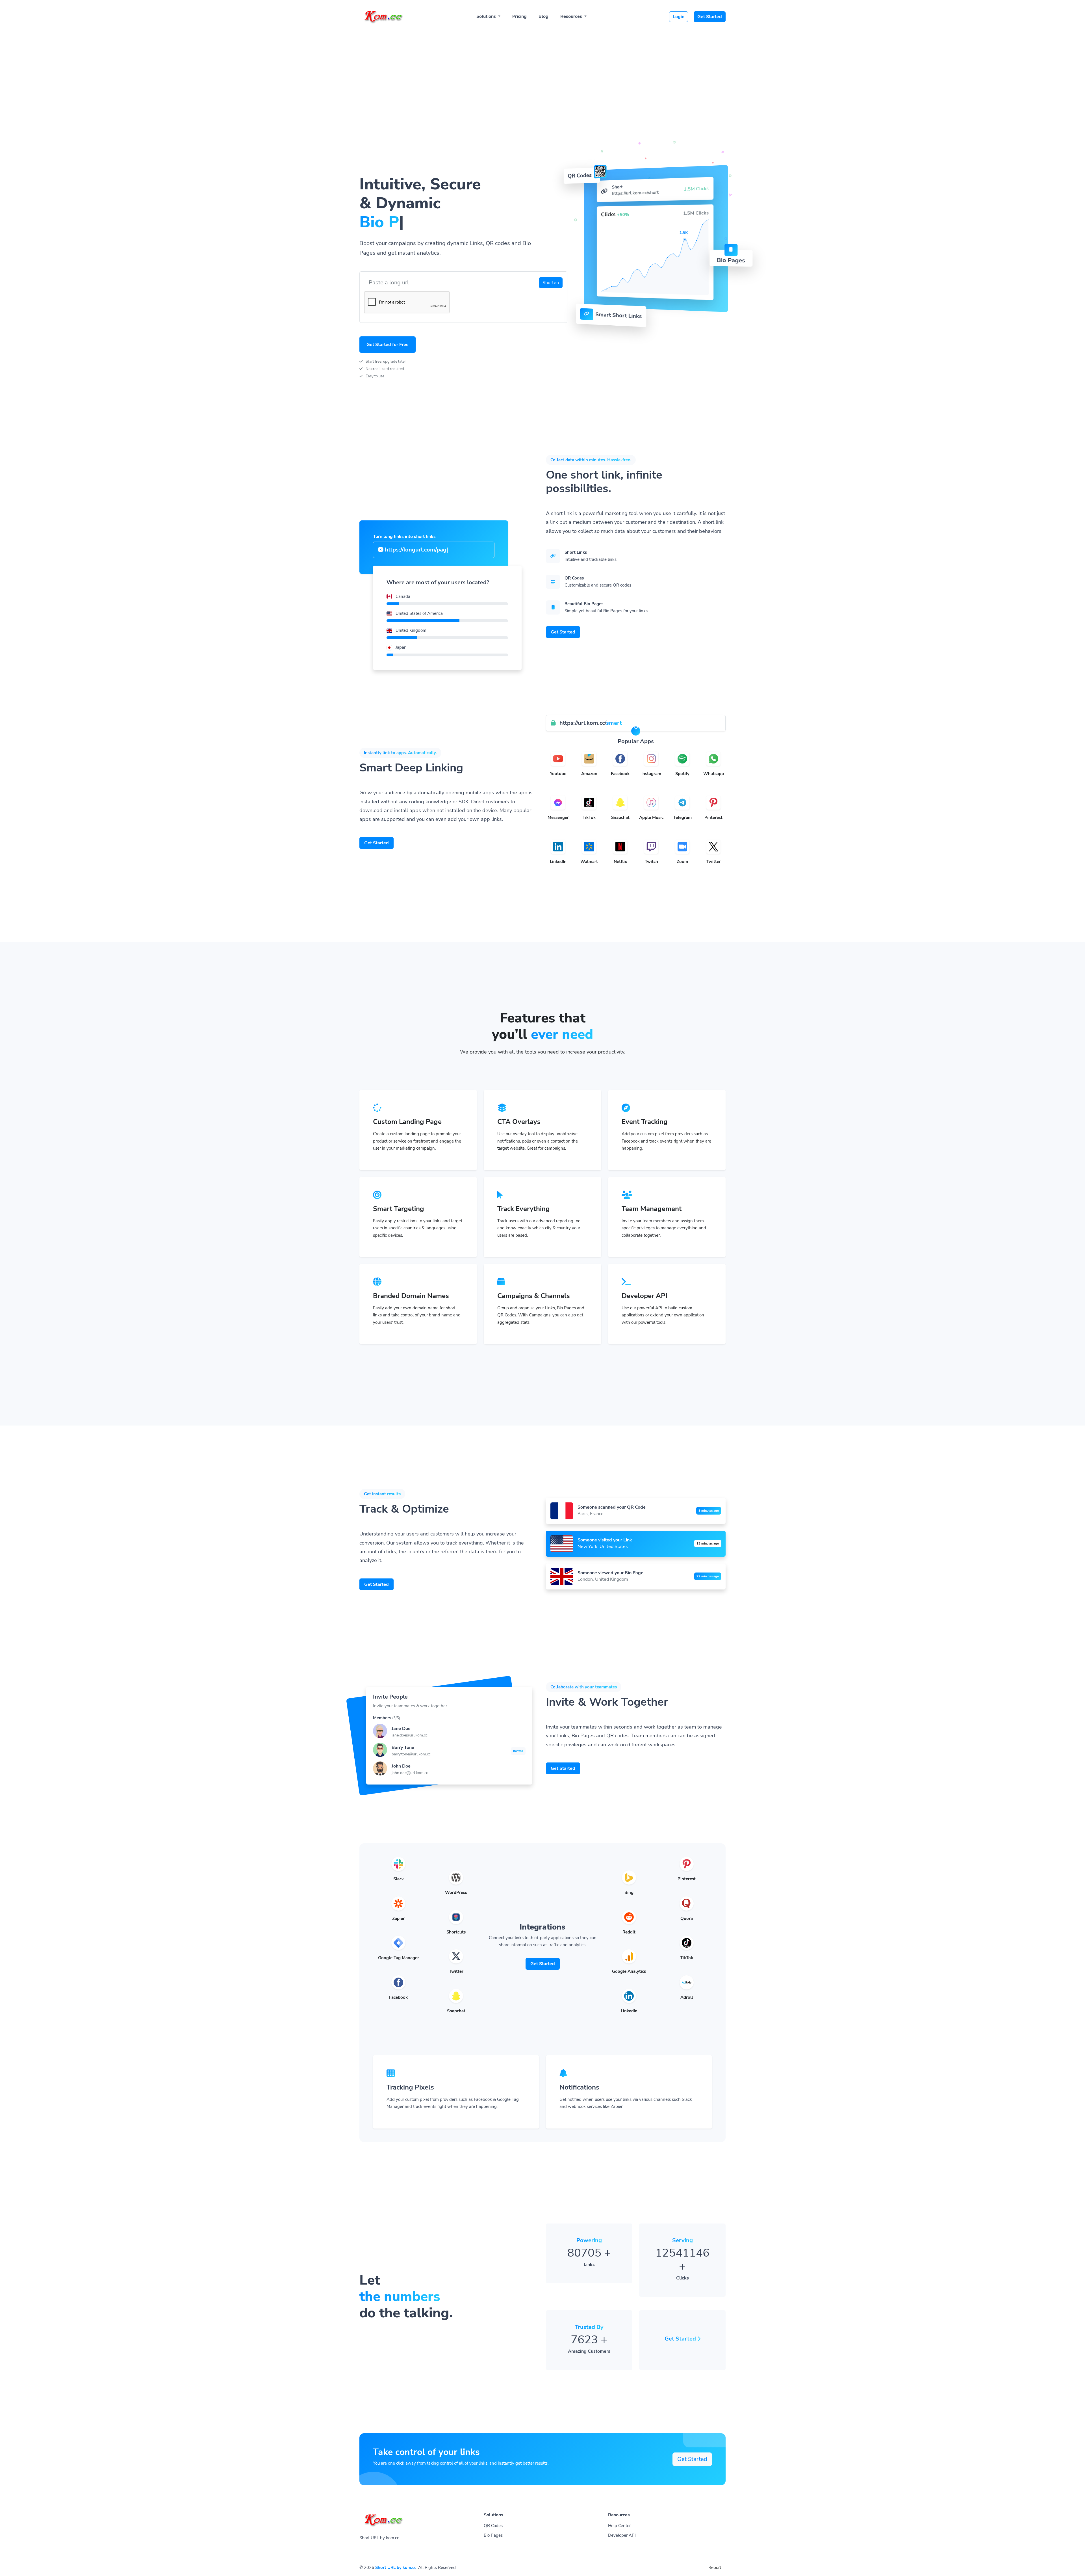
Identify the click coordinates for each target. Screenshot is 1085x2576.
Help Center (619, 2526)
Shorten (551, 283)
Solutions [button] (487, 16)
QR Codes (493, 2526)
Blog (543, 16)
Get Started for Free (388, 345)
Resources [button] (572, 16)
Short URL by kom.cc (396, 2568)
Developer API (622, 2535)
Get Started (710, 17)
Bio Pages (493, 2535)
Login (679, 17)
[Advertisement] (542, 71)
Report (715, 2568)
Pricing (519, 16)
